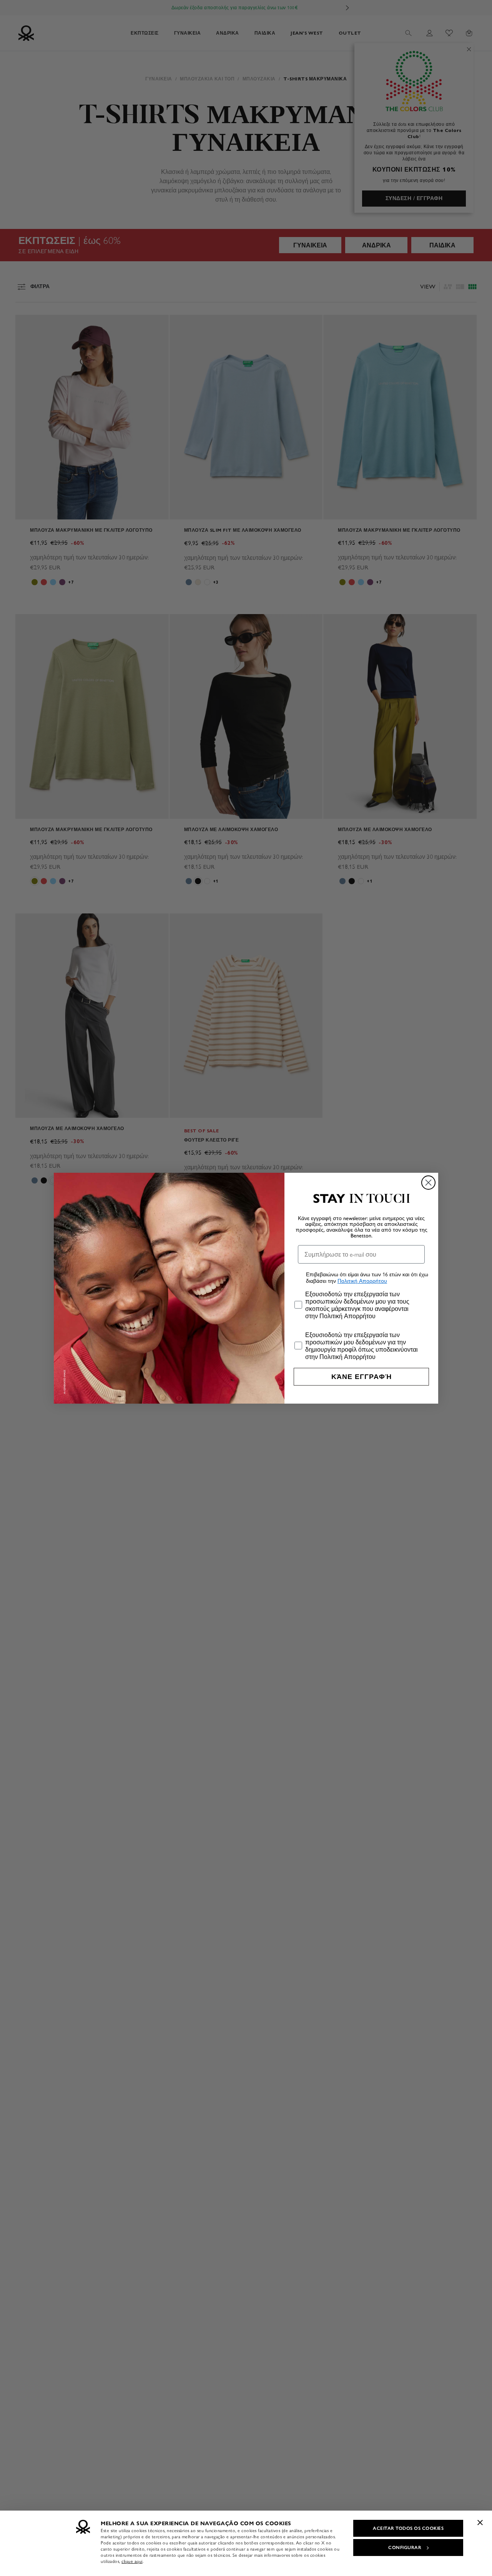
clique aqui (132, 2561)
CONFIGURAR (405, 2548)
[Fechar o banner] (480, 2523)
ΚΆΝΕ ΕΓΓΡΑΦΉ (362, 1377)
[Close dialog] (428, 1183)
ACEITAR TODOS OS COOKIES (408, 2528)
